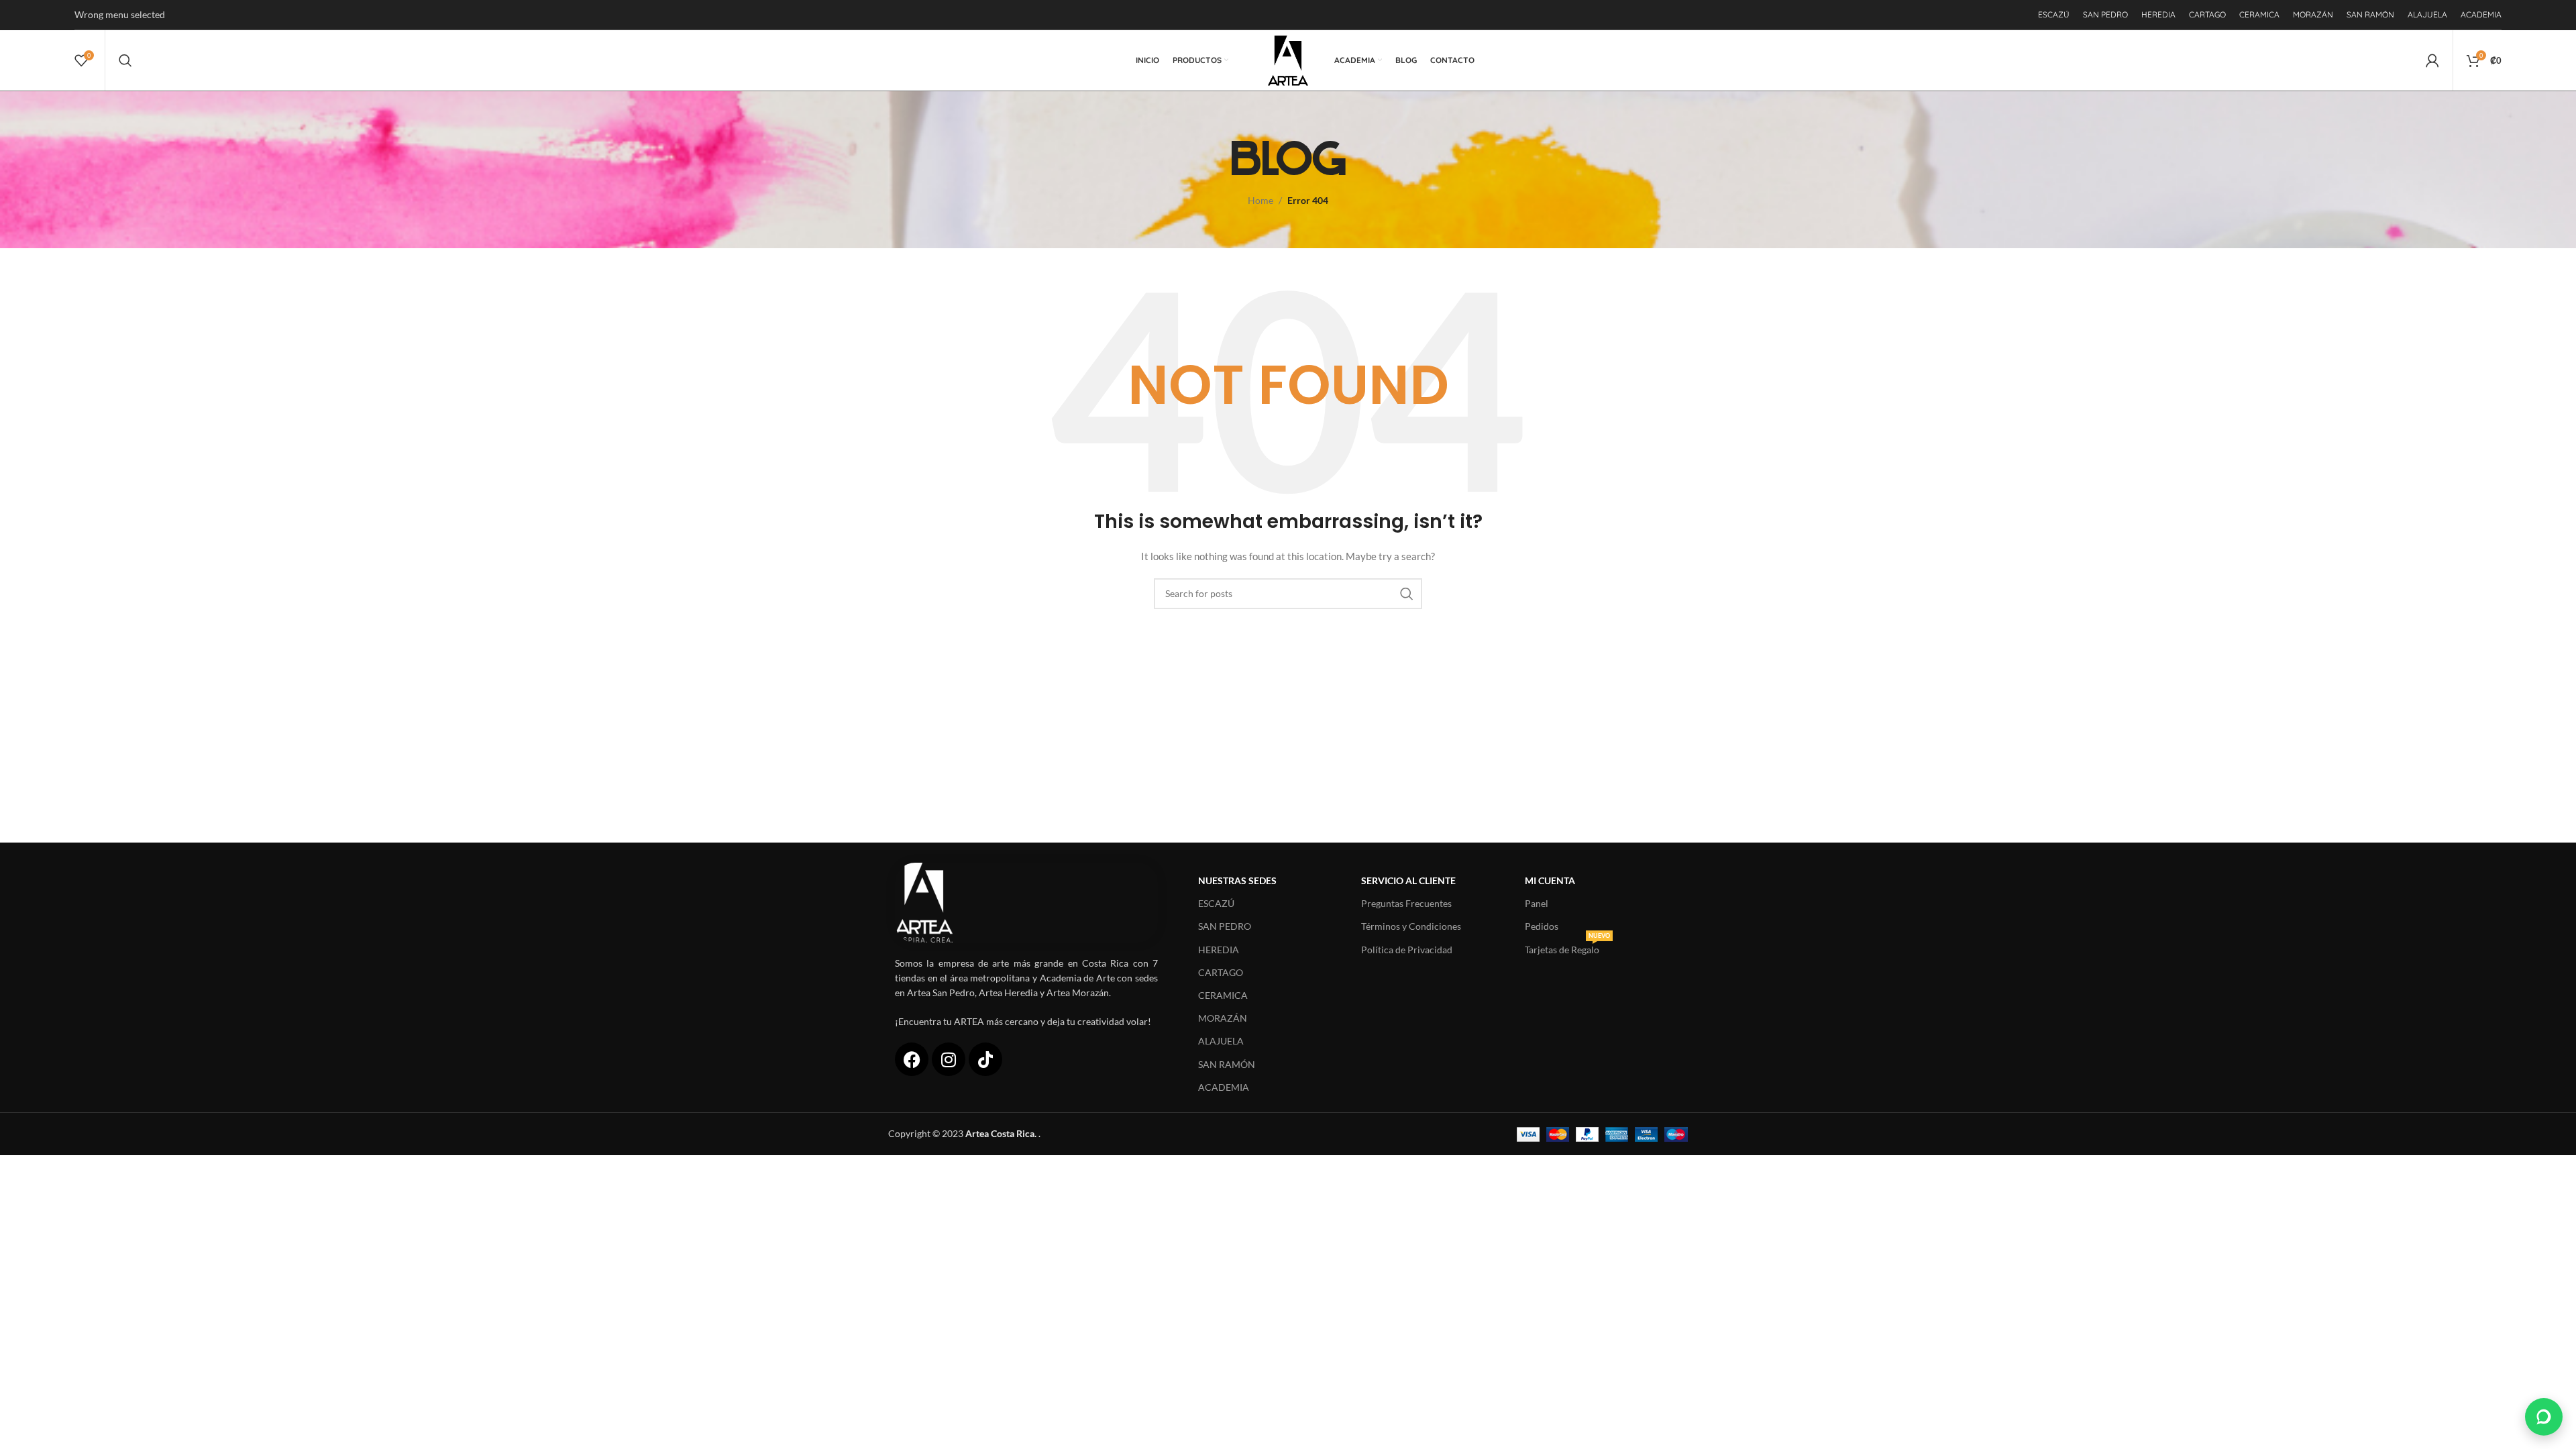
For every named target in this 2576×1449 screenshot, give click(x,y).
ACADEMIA (1224, 1087)
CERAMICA (1223, 995)
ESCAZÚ (1216, 903)
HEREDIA (1219, 950)
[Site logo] (1288, 59)
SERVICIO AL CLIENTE (1408, 880)
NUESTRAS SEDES (1237, 880)
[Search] (125, 60)
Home (1260, 200)
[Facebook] (912, 1059)
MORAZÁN (1223, 1018)
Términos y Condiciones (1411, 926)
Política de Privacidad (1407, 950)
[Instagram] (949, 1059)
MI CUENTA (1550, 880)
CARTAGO (1221, 972)
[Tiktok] (985, 1059)
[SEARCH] (1407, 594)
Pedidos (1542, 926)
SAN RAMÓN (1227, 1064)
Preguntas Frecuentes (1406, 903)
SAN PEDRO (1225, 926)
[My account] (2432, 60)
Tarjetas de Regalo (1567, 947)
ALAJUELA (1221, 1041)
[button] (2544, 1417)
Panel (1537, 903)
